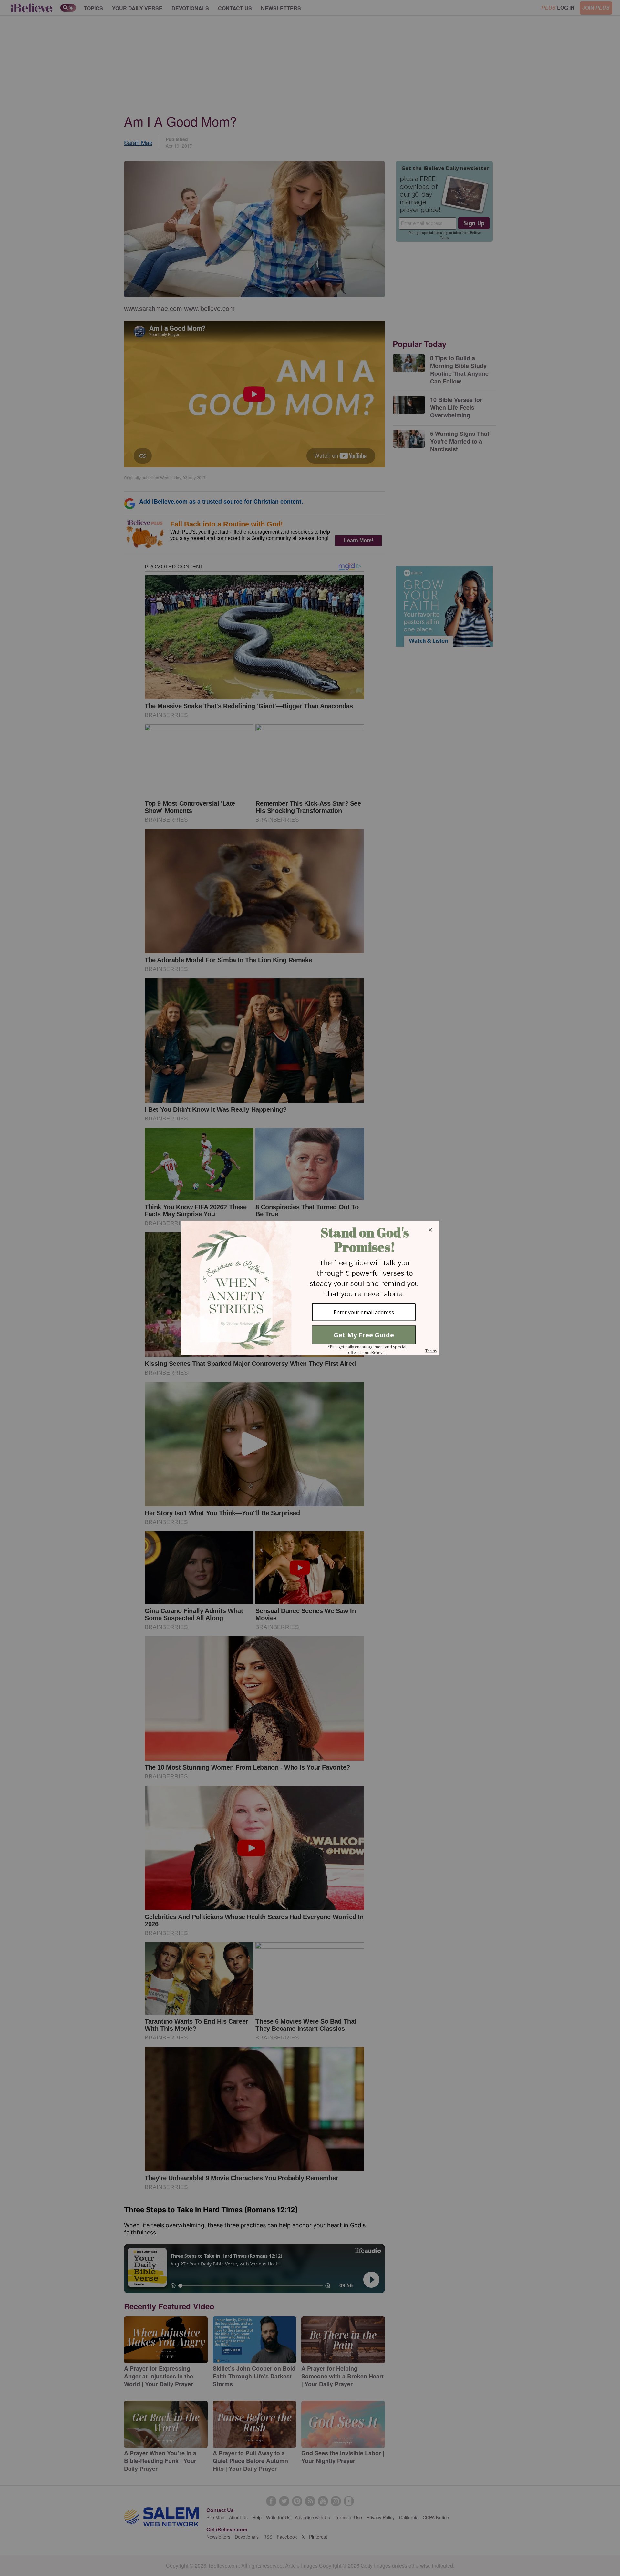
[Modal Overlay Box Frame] (310, 1288)
